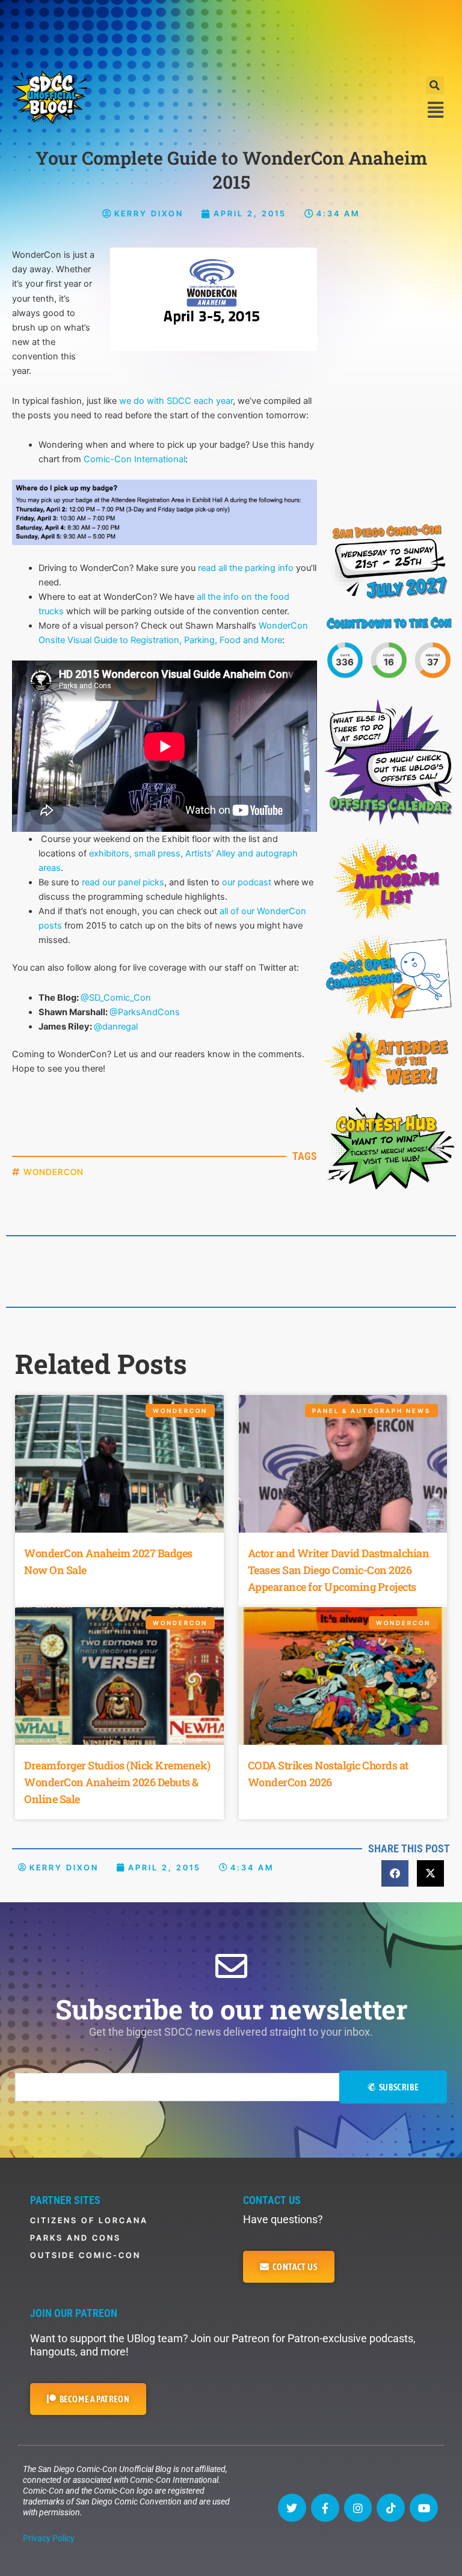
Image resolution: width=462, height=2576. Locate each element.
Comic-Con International (134, 459)
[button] (435, 85)
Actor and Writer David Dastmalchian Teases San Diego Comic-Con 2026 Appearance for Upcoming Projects (339, 1570)
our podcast (247, 882)
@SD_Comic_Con (116, 998)
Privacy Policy (49, 2538)
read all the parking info (246, 568)
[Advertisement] (231, 33)
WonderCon (54, 1172)
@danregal (116, 1027)
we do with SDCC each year (176, 401)
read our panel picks (123, 882)
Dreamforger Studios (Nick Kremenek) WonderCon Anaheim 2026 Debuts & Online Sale (117, 1782)
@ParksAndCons (145, 1012)
